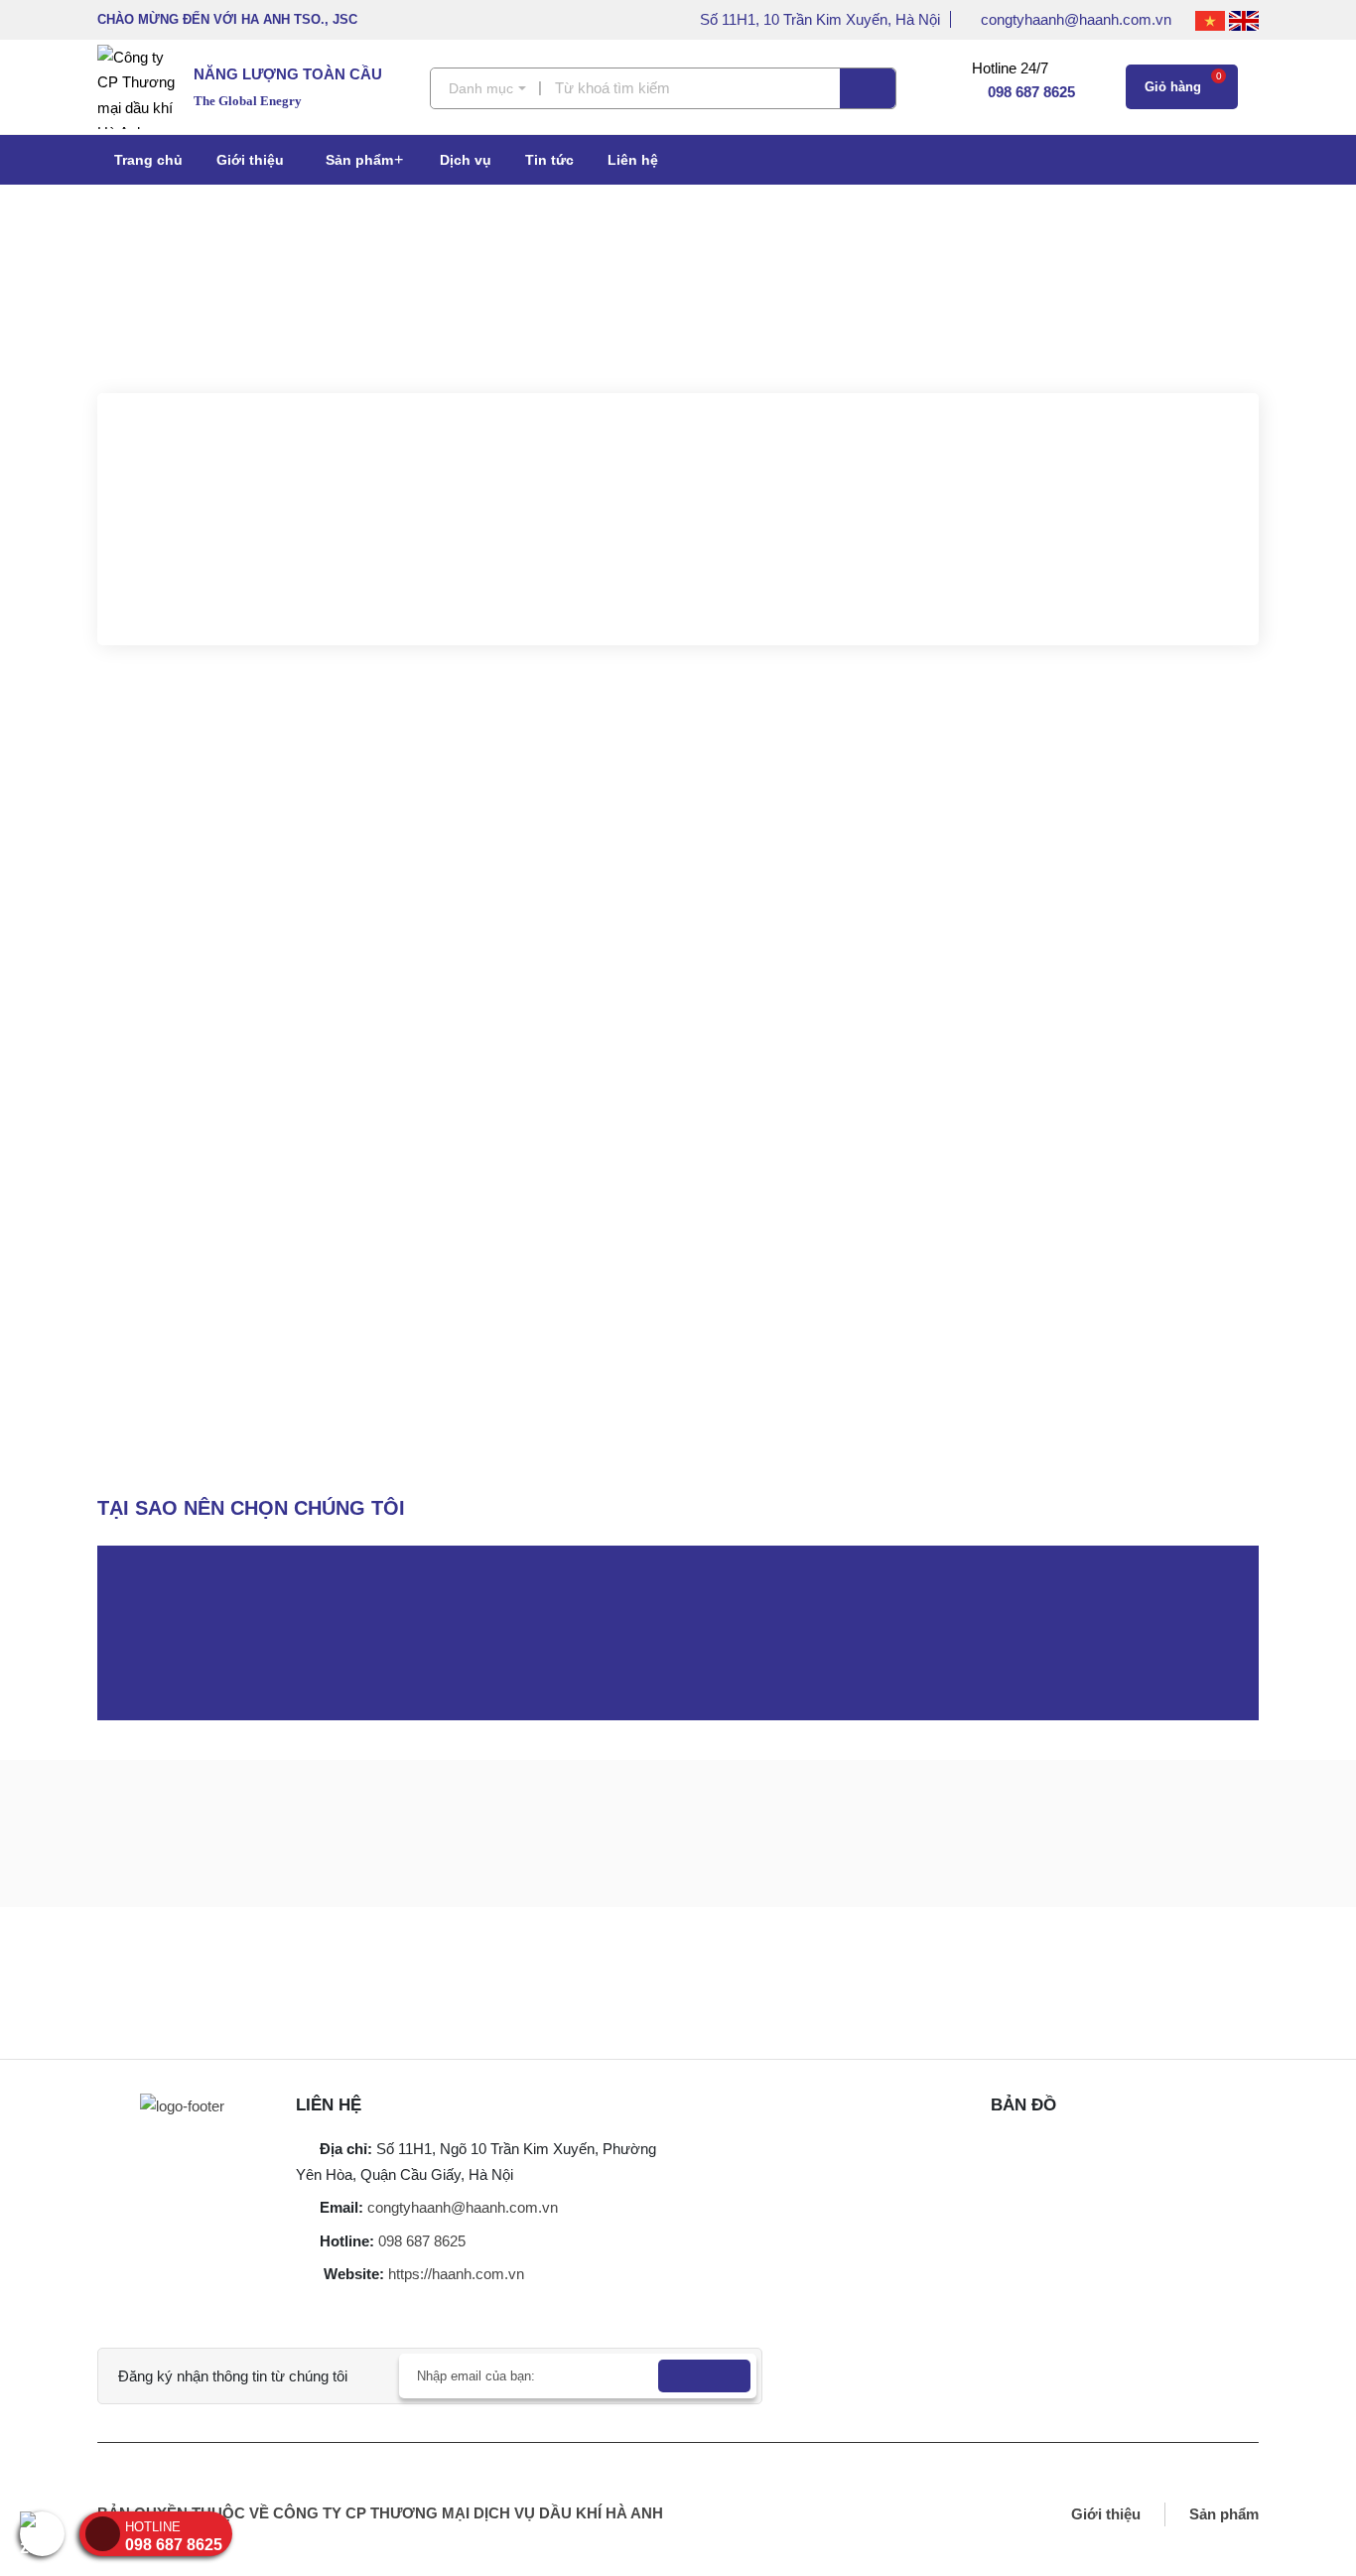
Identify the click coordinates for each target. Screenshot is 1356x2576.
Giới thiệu (250, 160)
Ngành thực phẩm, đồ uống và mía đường (735, 1167)
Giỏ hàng (1183, 82)
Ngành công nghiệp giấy (1164, 1167)
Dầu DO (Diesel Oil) (1028, 1048)
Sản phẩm (359, 160)
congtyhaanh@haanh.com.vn (1078, 19)
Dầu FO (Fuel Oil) (1189, 1048)
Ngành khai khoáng (980, 1167)
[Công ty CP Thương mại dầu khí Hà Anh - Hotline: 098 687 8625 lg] (145, 87)
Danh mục (481, 88)
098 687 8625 (422, 2241)
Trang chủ (148, 160)
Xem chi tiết (684, 576)
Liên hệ (633, 160)
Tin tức (549, 160)
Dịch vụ (466, 160)
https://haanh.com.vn (456, 2274)
